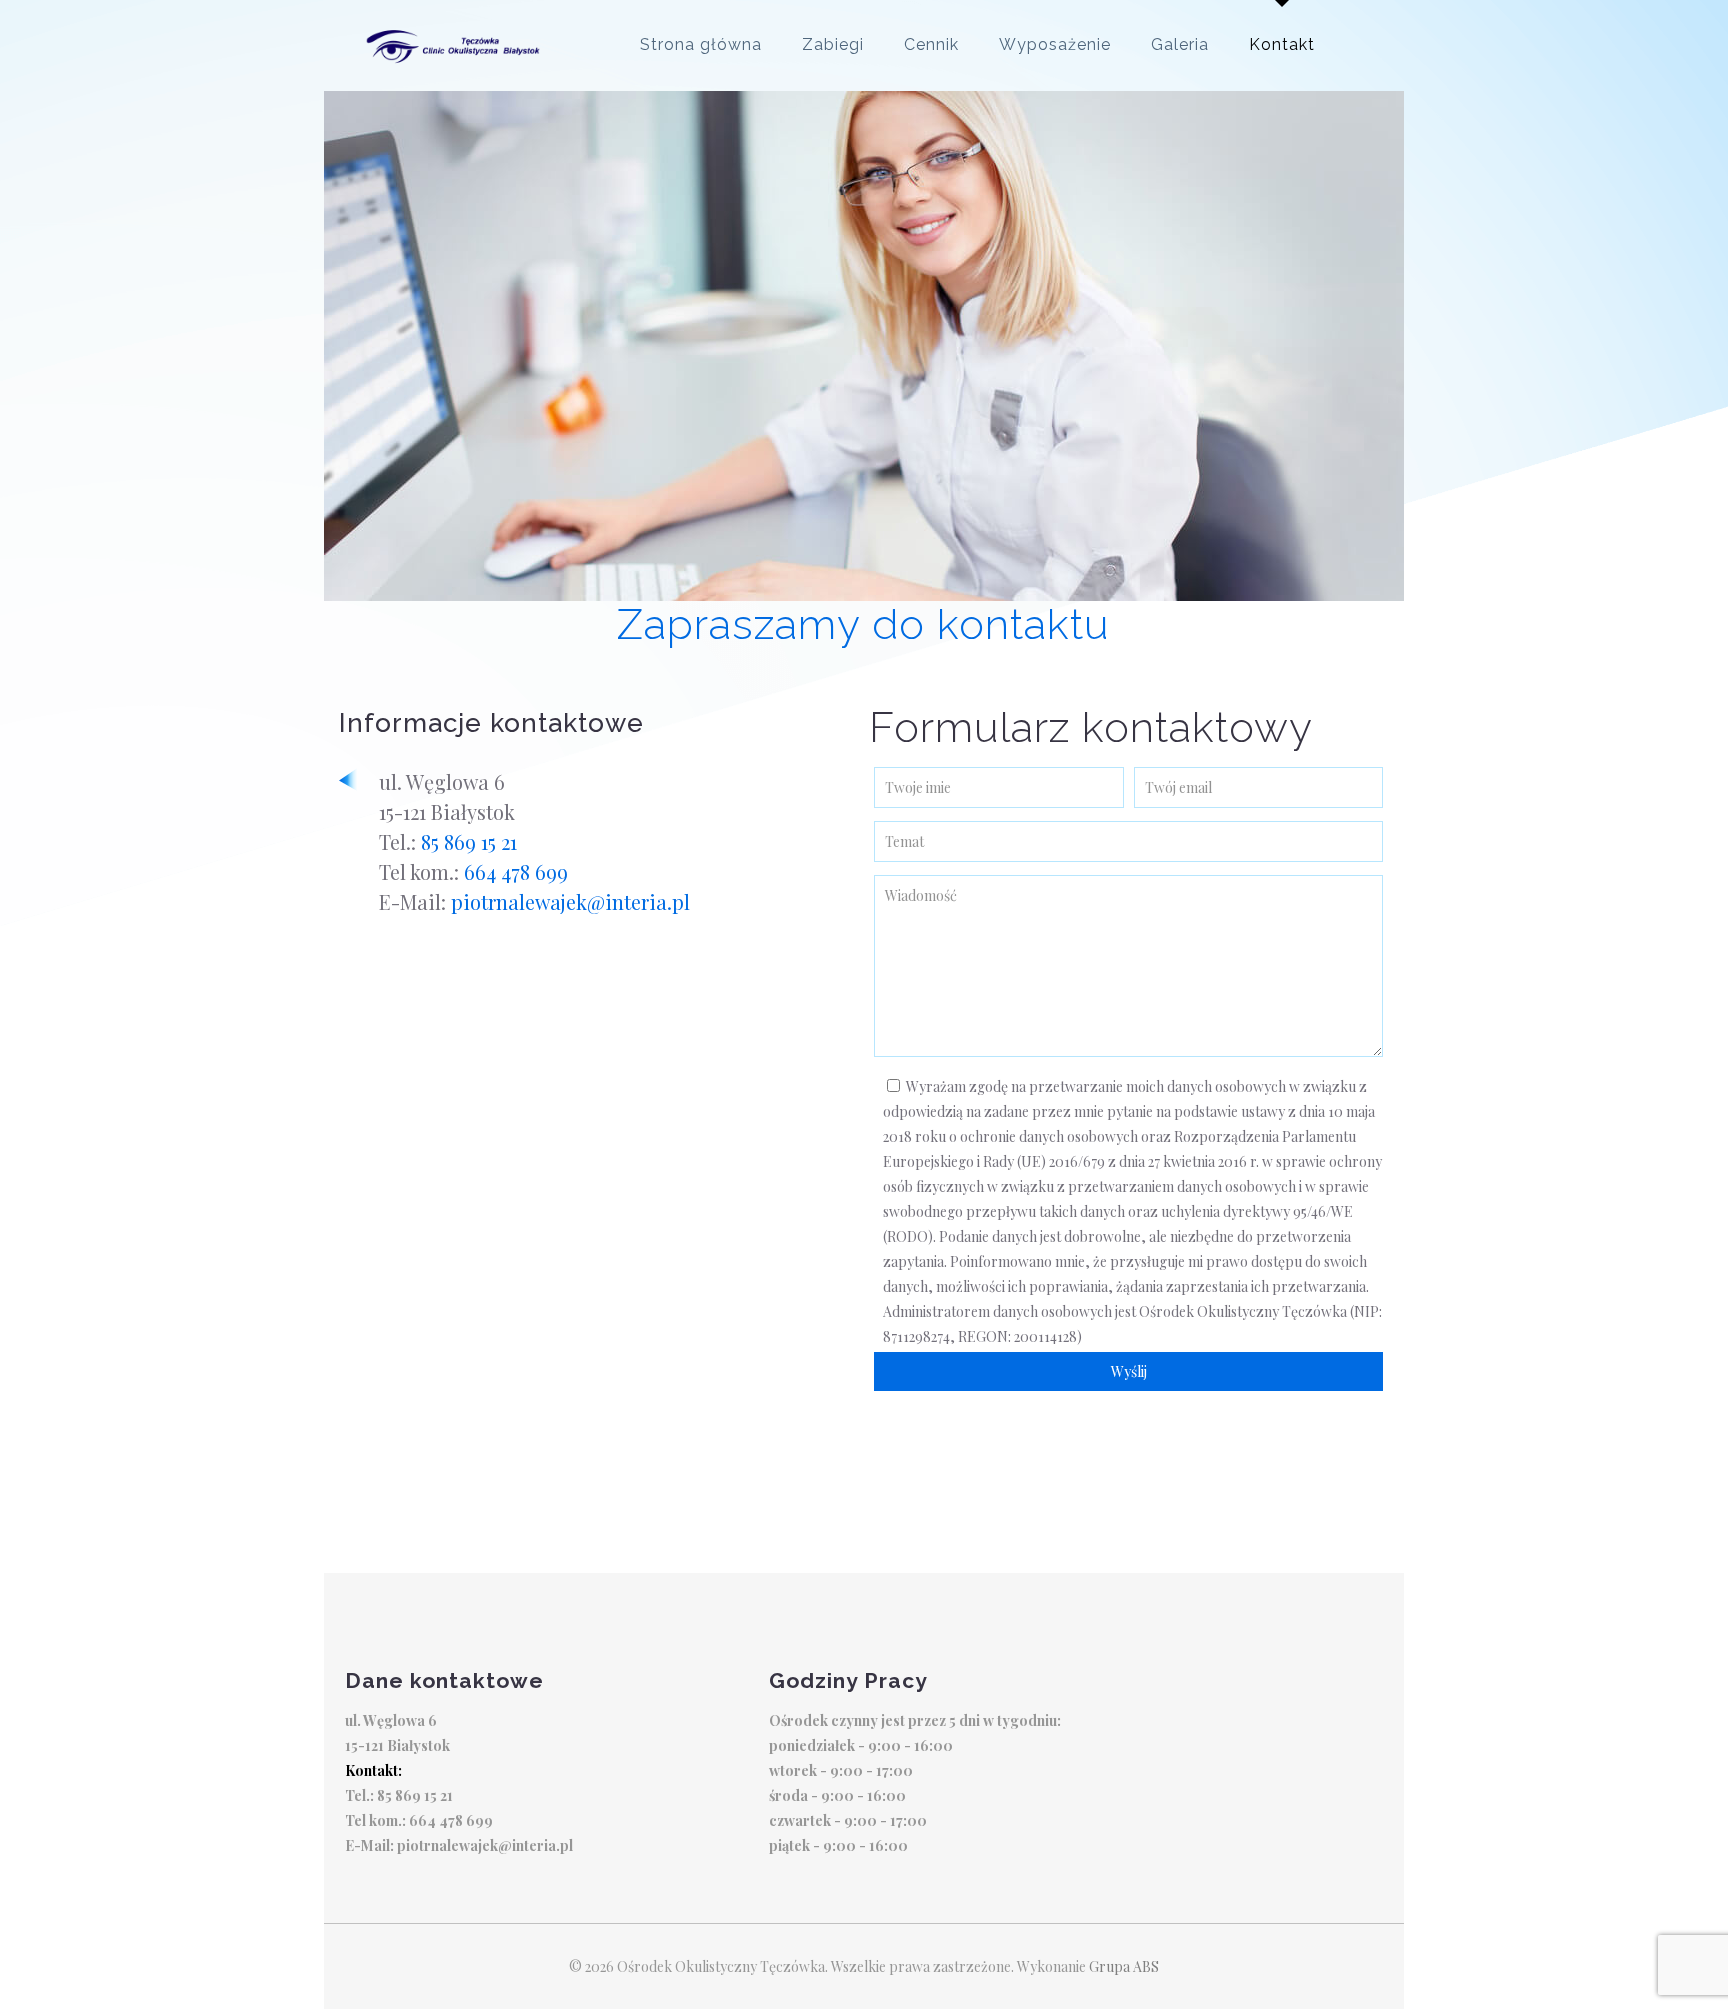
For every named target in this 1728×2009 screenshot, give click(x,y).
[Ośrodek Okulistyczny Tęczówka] (455, 45)
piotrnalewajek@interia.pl (570, 901)
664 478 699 (516, 871)
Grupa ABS (1124, 1966)
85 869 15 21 (469, 841)
